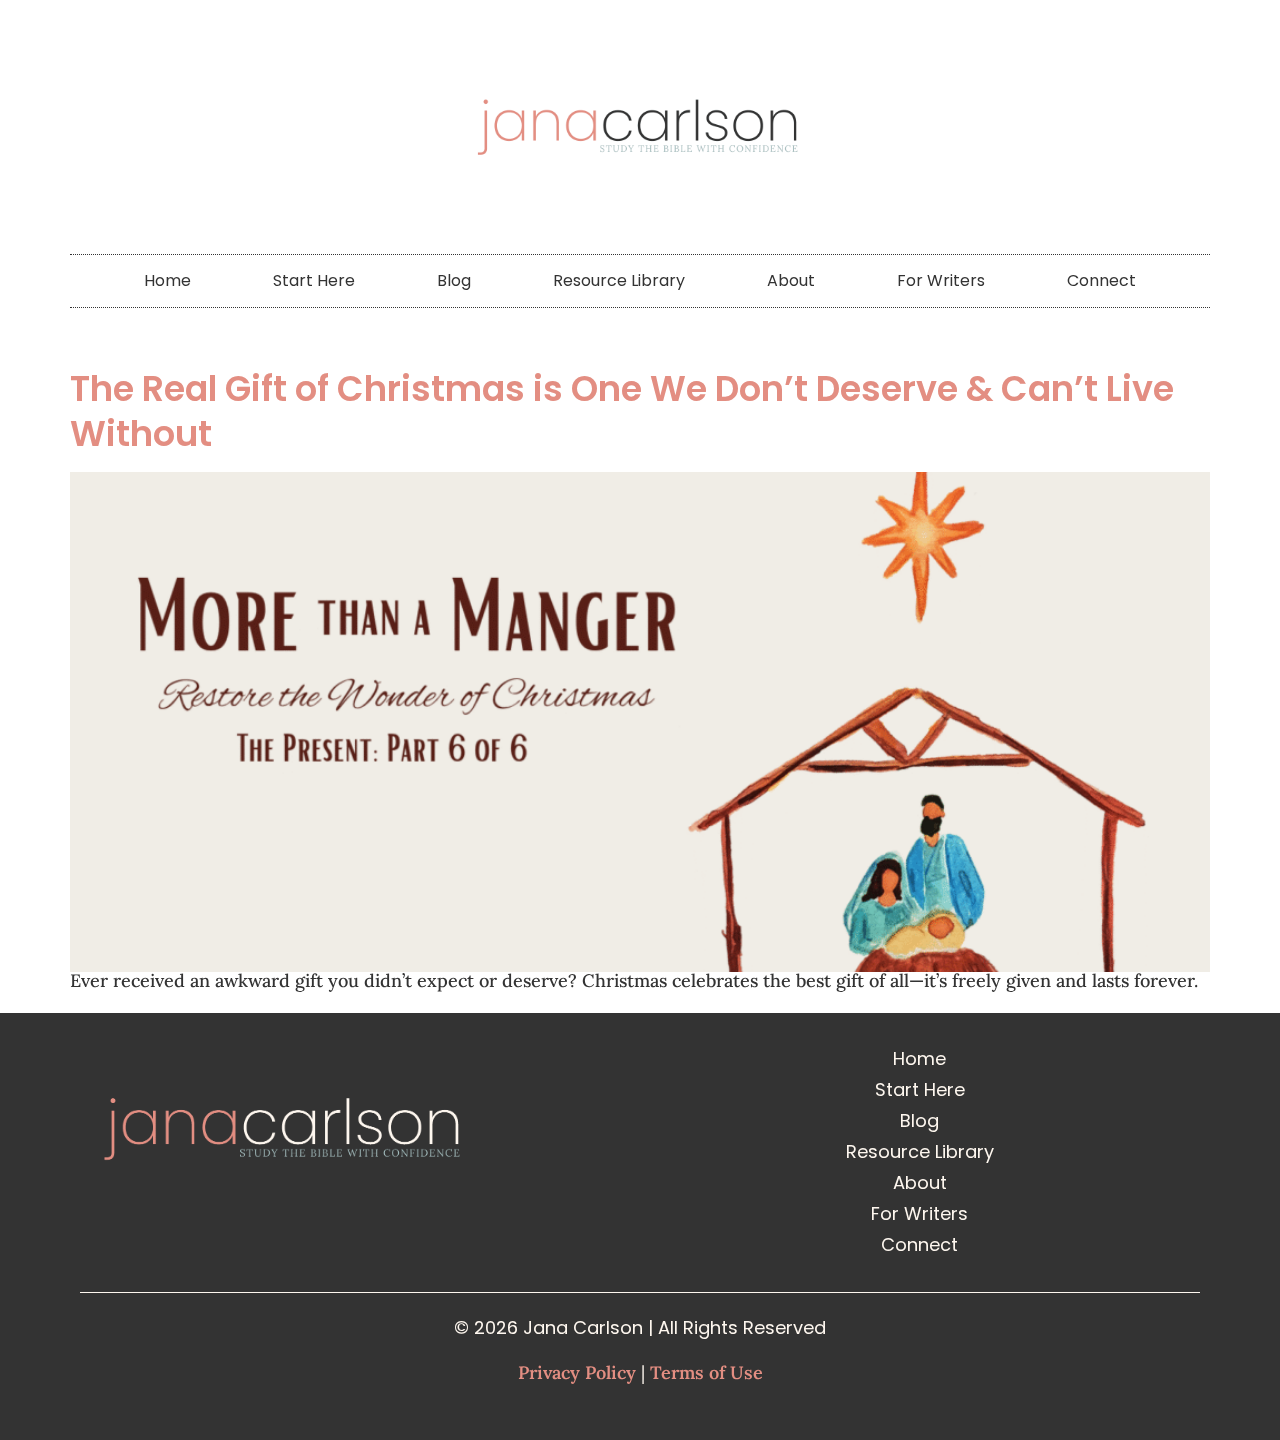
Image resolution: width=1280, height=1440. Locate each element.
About (791, 280)
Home (167, 280)
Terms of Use (706, 1372)
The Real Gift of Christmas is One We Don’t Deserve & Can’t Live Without (622, 411)
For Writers (941, 280)
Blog (454, 280)
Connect (1101, 280)
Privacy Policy (577, 1372)
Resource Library (619, 280)
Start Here (314, 280)
